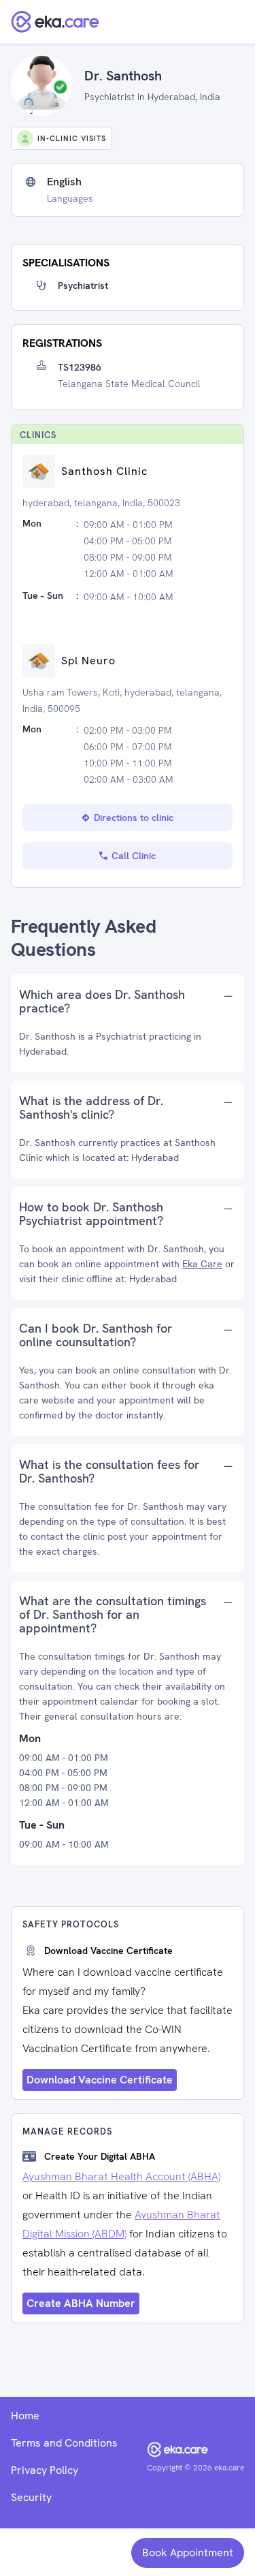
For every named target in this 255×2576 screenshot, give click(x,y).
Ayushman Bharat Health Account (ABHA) (121, 2176)
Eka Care (202, 1264)
